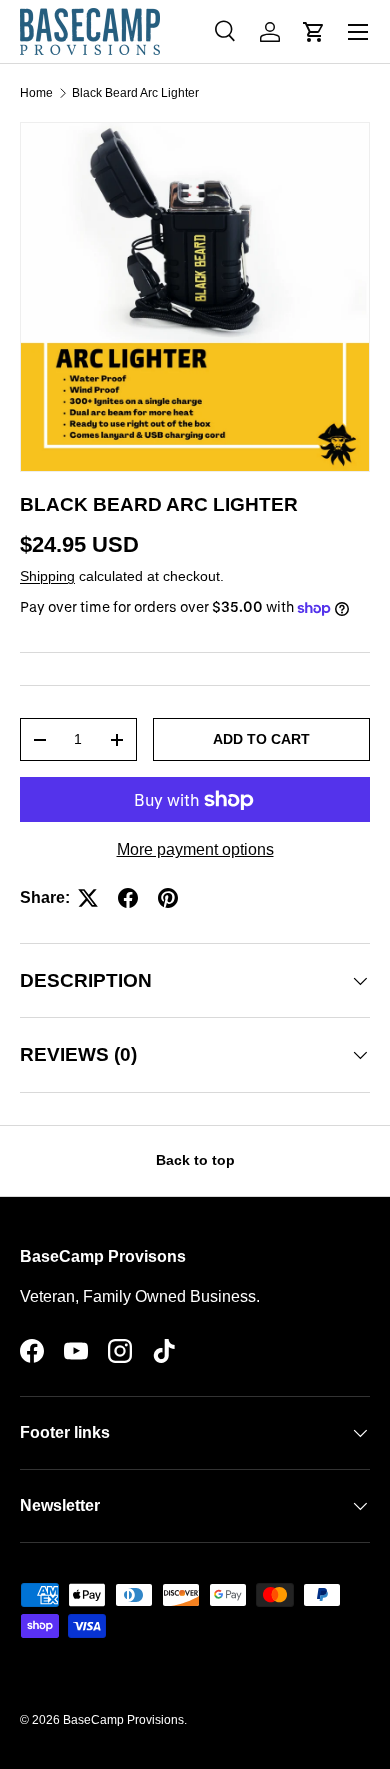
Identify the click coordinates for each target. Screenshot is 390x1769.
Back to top (195, 1160)
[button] (314, 32)
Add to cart (261, 739)
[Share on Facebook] (128, 898)
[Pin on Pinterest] (168, 898)
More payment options (195, 849)
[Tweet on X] (88, 898)
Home (36, 93)
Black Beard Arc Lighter (135, 93)
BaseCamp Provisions (123, 1720)
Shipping (47, 576)
